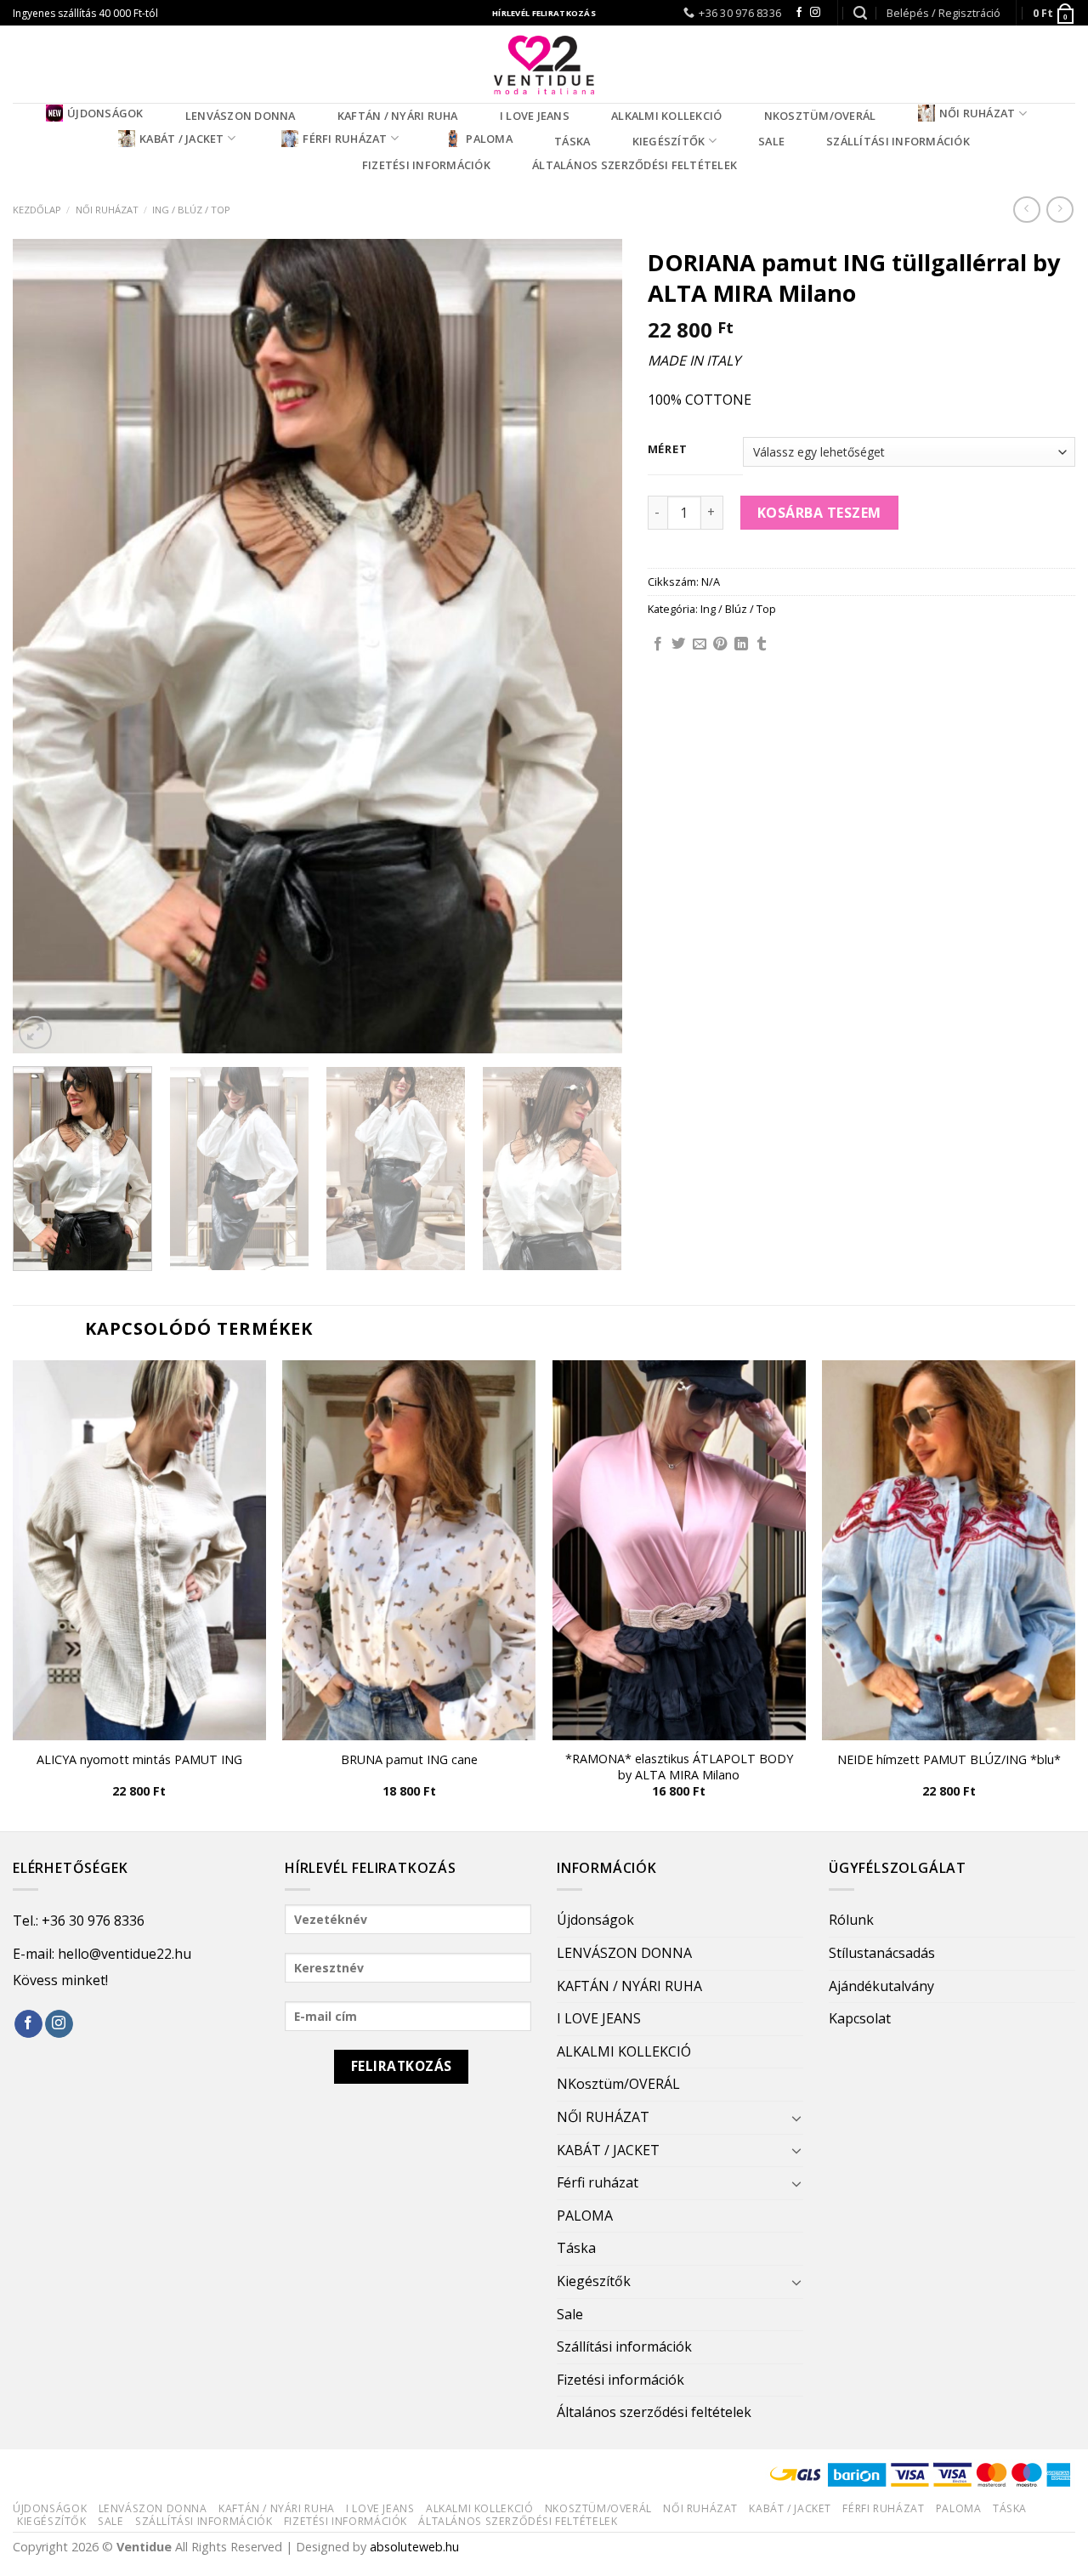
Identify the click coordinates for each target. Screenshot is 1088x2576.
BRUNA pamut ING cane (409, 1760)
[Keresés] (860, 13)
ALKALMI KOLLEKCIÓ (666, 116)
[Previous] (47, 646)
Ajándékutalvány (881, 1986)
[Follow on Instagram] (815, 13)
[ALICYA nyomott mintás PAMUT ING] (139, 1550)
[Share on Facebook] (658, 644)
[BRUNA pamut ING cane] (409, 1550)
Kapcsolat (860, 2018)
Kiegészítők (669, 141)
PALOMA (489, 139)
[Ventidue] (544, 64)
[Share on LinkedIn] (741, 644)
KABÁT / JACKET (182, 139)
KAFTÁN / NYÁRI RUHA (398, 116)
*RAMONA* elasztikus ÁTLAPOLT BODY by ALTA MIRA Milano (679, 1767)
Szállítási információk (898, 141)
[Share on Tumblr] (762, 644)
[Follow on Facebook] (799, 13)
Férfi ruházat (345, 139)
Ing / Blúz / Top (191, 210)
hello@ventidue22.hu (125, 1954)
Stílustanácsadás (882, 1953)
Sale (771, 141)
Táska (572, 141)
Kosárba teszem (819, 513)
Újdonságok (105, 113)
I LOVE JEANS (535, 116)
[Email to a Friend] (700, 644)
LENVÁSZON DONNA (241, 116)
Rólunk (851, 1920)
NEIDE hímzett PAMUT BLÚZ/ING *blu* (949, 1760)
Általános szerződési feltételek (635, 165)
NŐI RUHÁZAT (977, 113)
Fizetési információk (426, 165)
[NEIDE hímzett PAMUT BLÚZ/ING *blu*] (949, 1550)
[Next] (588, 646)
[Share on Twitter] (678, 644)
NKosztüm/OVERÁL (820, 116)
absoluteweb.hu (414, 2547)
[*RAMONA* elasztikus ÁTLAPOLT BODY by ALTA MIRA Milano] (679, 1550)
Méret (668, 450)
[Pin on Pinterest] (720, 644)
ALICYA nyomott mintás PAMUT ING (139, 1760)
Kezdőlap (37, 210)
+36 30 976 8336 (93, 1921)
